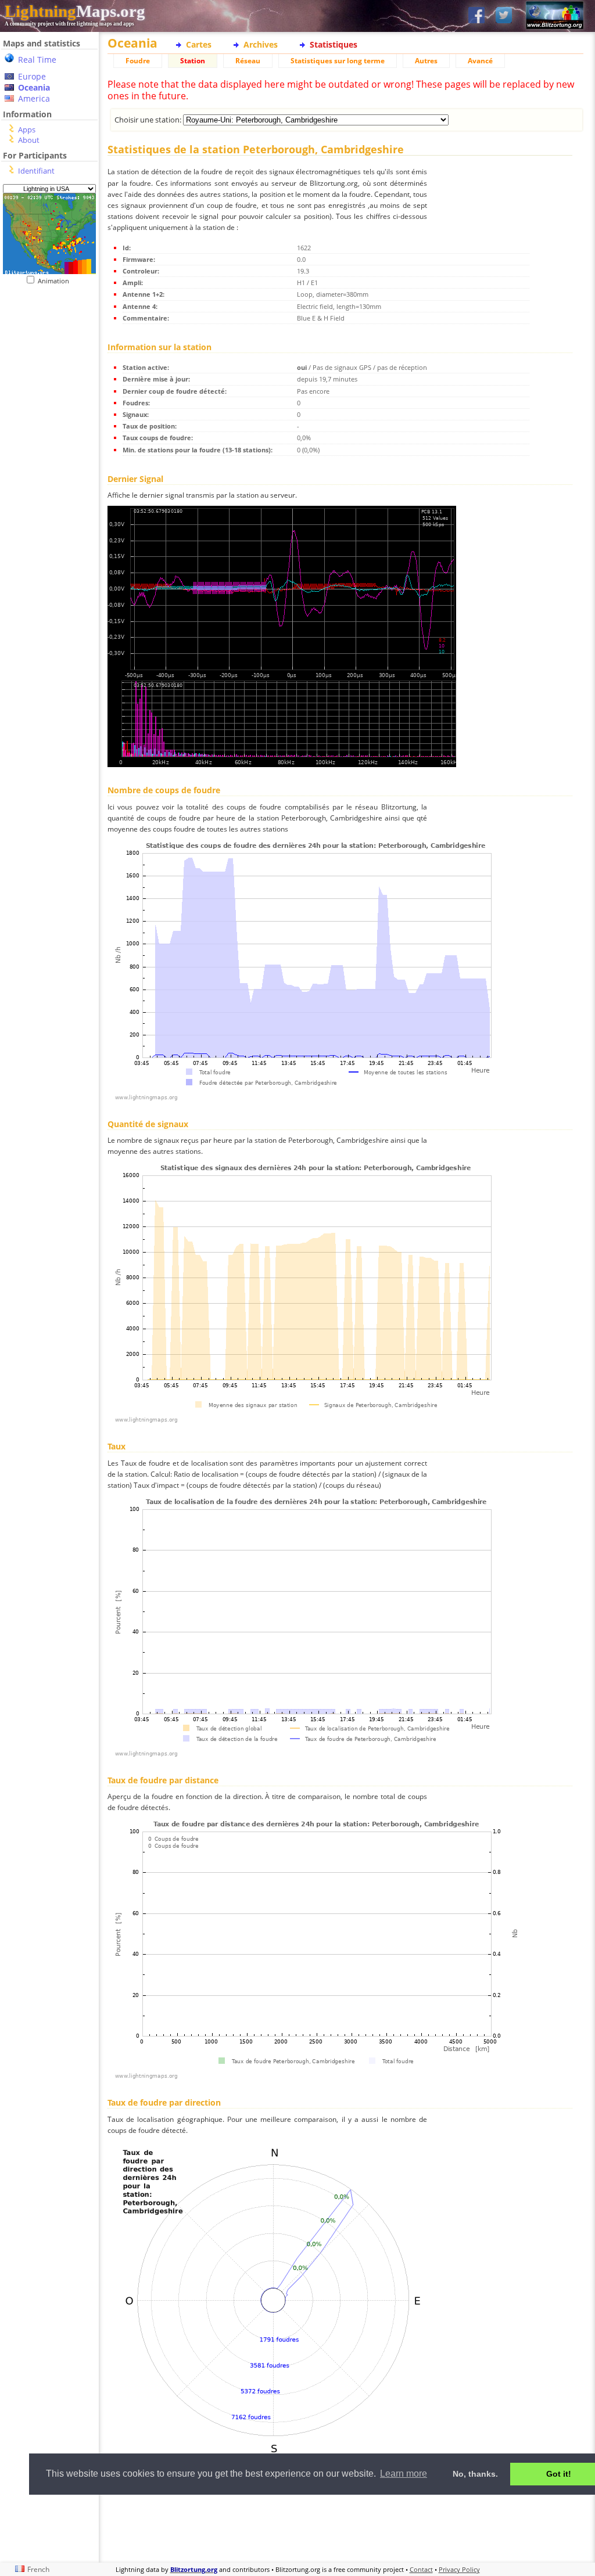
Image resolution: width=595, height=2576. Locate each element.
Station (193, 61)
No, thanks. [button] (475, 2474)
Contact (421, 2569)
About (29, 140)
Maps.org (75, 11)
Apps (27, 129)
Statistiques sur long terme (338, 61)
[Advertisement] (345, 2527)
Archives (261, 44)
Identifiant (36, 171)
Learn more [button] (404, 2474)
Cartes (199, 44)
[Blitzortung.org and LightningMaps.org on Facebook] (476, 16)
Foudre (138, 61)
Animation (56, 281)
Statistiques (334, 44)
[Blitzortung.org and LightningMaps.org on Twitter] (504, 16)
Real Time (37, 60)
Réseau (248, 61)
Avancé (480, 61)
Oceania (34, 87)
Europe (32, 76)
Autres (426, 61)
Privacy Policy (459, 2569)
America (34, 98)
